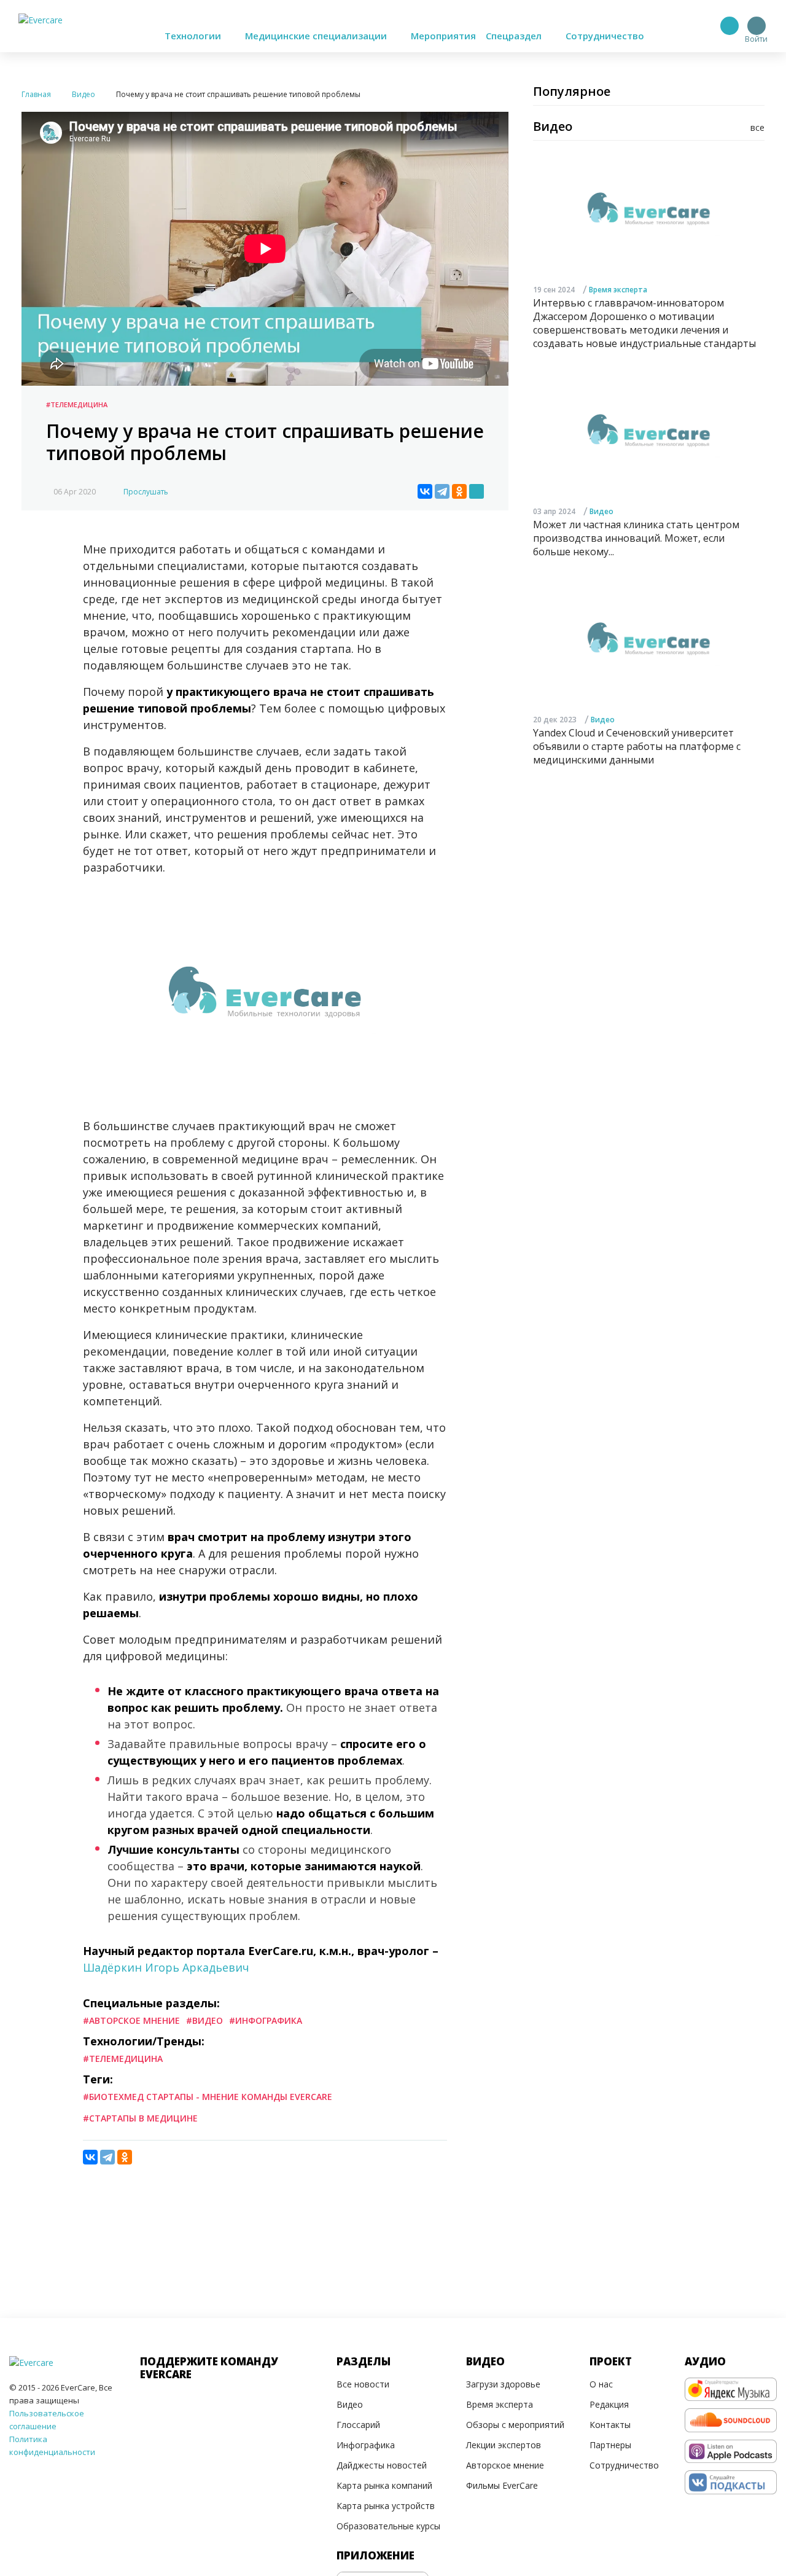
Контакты (610, 2425)
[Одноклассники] (459, 491)
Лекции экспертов (504, 2445)
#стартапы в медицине (140, 2118)
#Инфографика (266, 2020)
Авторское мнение (505, 2465)
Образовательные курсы (388, 2526)
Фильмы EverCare (502, 2485)
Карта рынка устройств (386, 2506)
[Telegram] (442, 491)
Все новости (363, 2384)
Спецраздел (515, 36)
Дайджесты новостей (382, 2465)
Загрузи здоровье (503, 2384)
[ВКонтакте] (425, 491)
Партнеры (610, 2445)
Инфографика (366, 2445)
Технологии (194, 36)
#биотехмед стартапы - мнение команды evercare (208, 2097)
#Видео (204, 2020)
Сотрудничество (605, 36)
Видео (601, 511)
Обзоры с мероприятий (515, 2425)
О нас (601, 2384)
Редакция (609, 2404)
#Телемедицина (77, 404)
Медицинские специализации (317, 36)
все (757, 127)
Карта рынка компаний (384, 2485)
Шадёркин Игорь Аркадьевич (166, 1967)
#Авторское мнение (131, 2020)
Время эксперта (618, 290)
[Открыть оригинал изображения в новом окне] (477, 491)
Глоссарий (358, 2425)
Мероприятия (443, 36)
